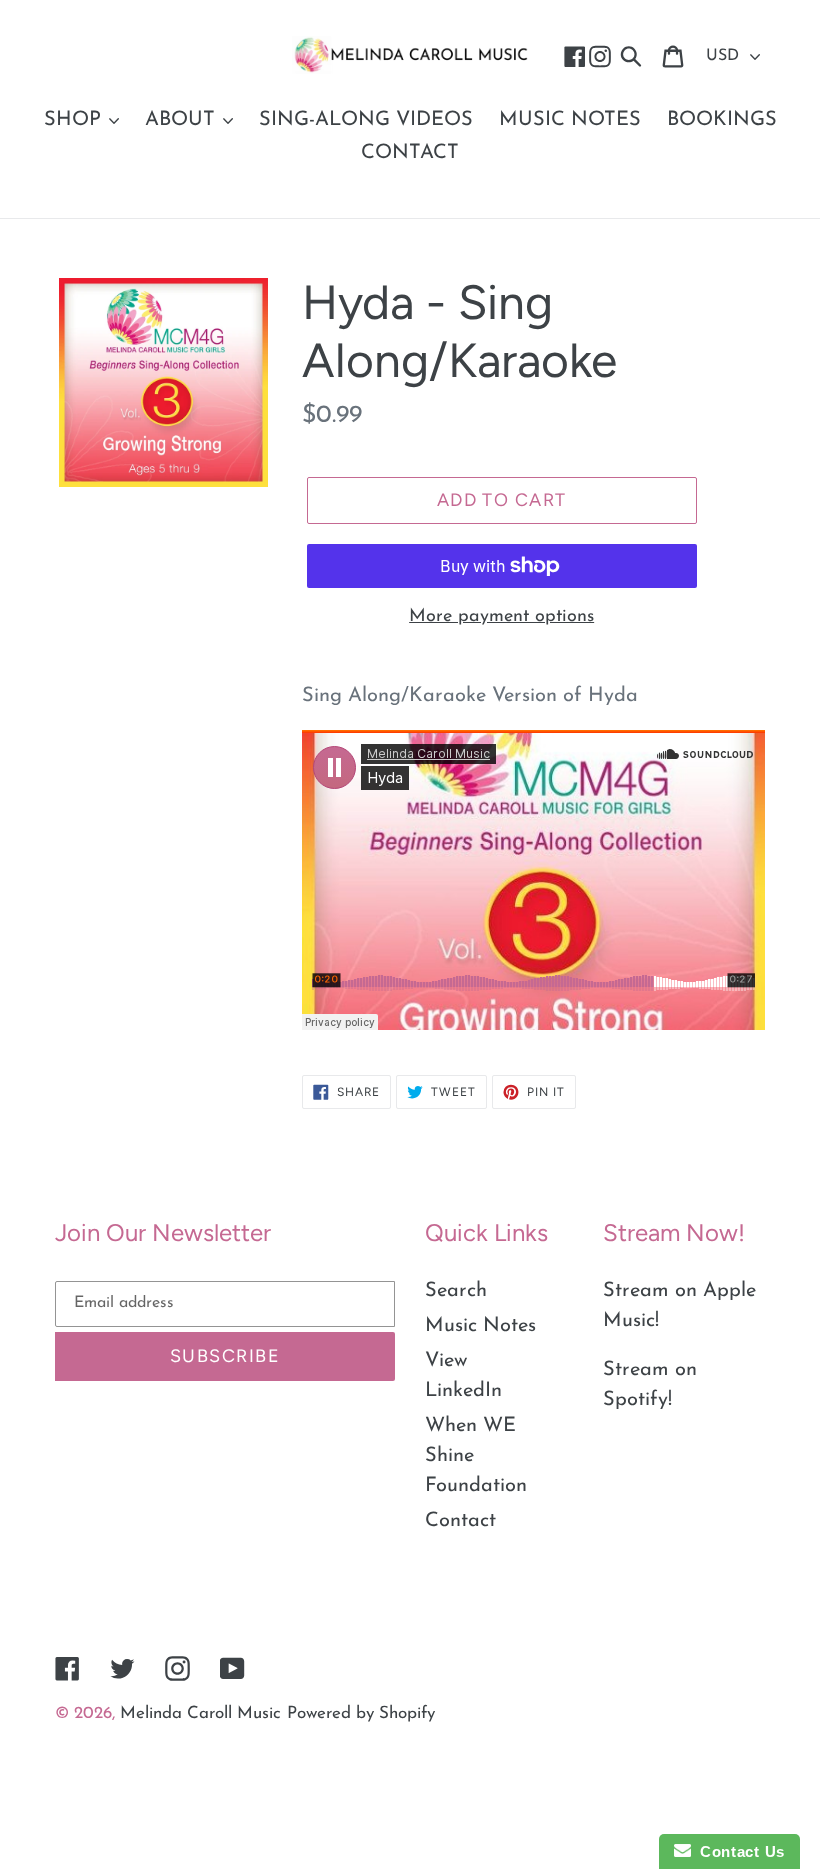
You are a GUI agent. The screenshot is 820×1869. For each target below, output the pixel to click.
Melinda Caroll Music (200, 1713)
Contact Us (738, 1851)
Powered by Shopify (361, 1713)
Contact (460, 1521)
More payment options (501, 617)
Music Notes (480, 1326)
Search (456, 1291)
